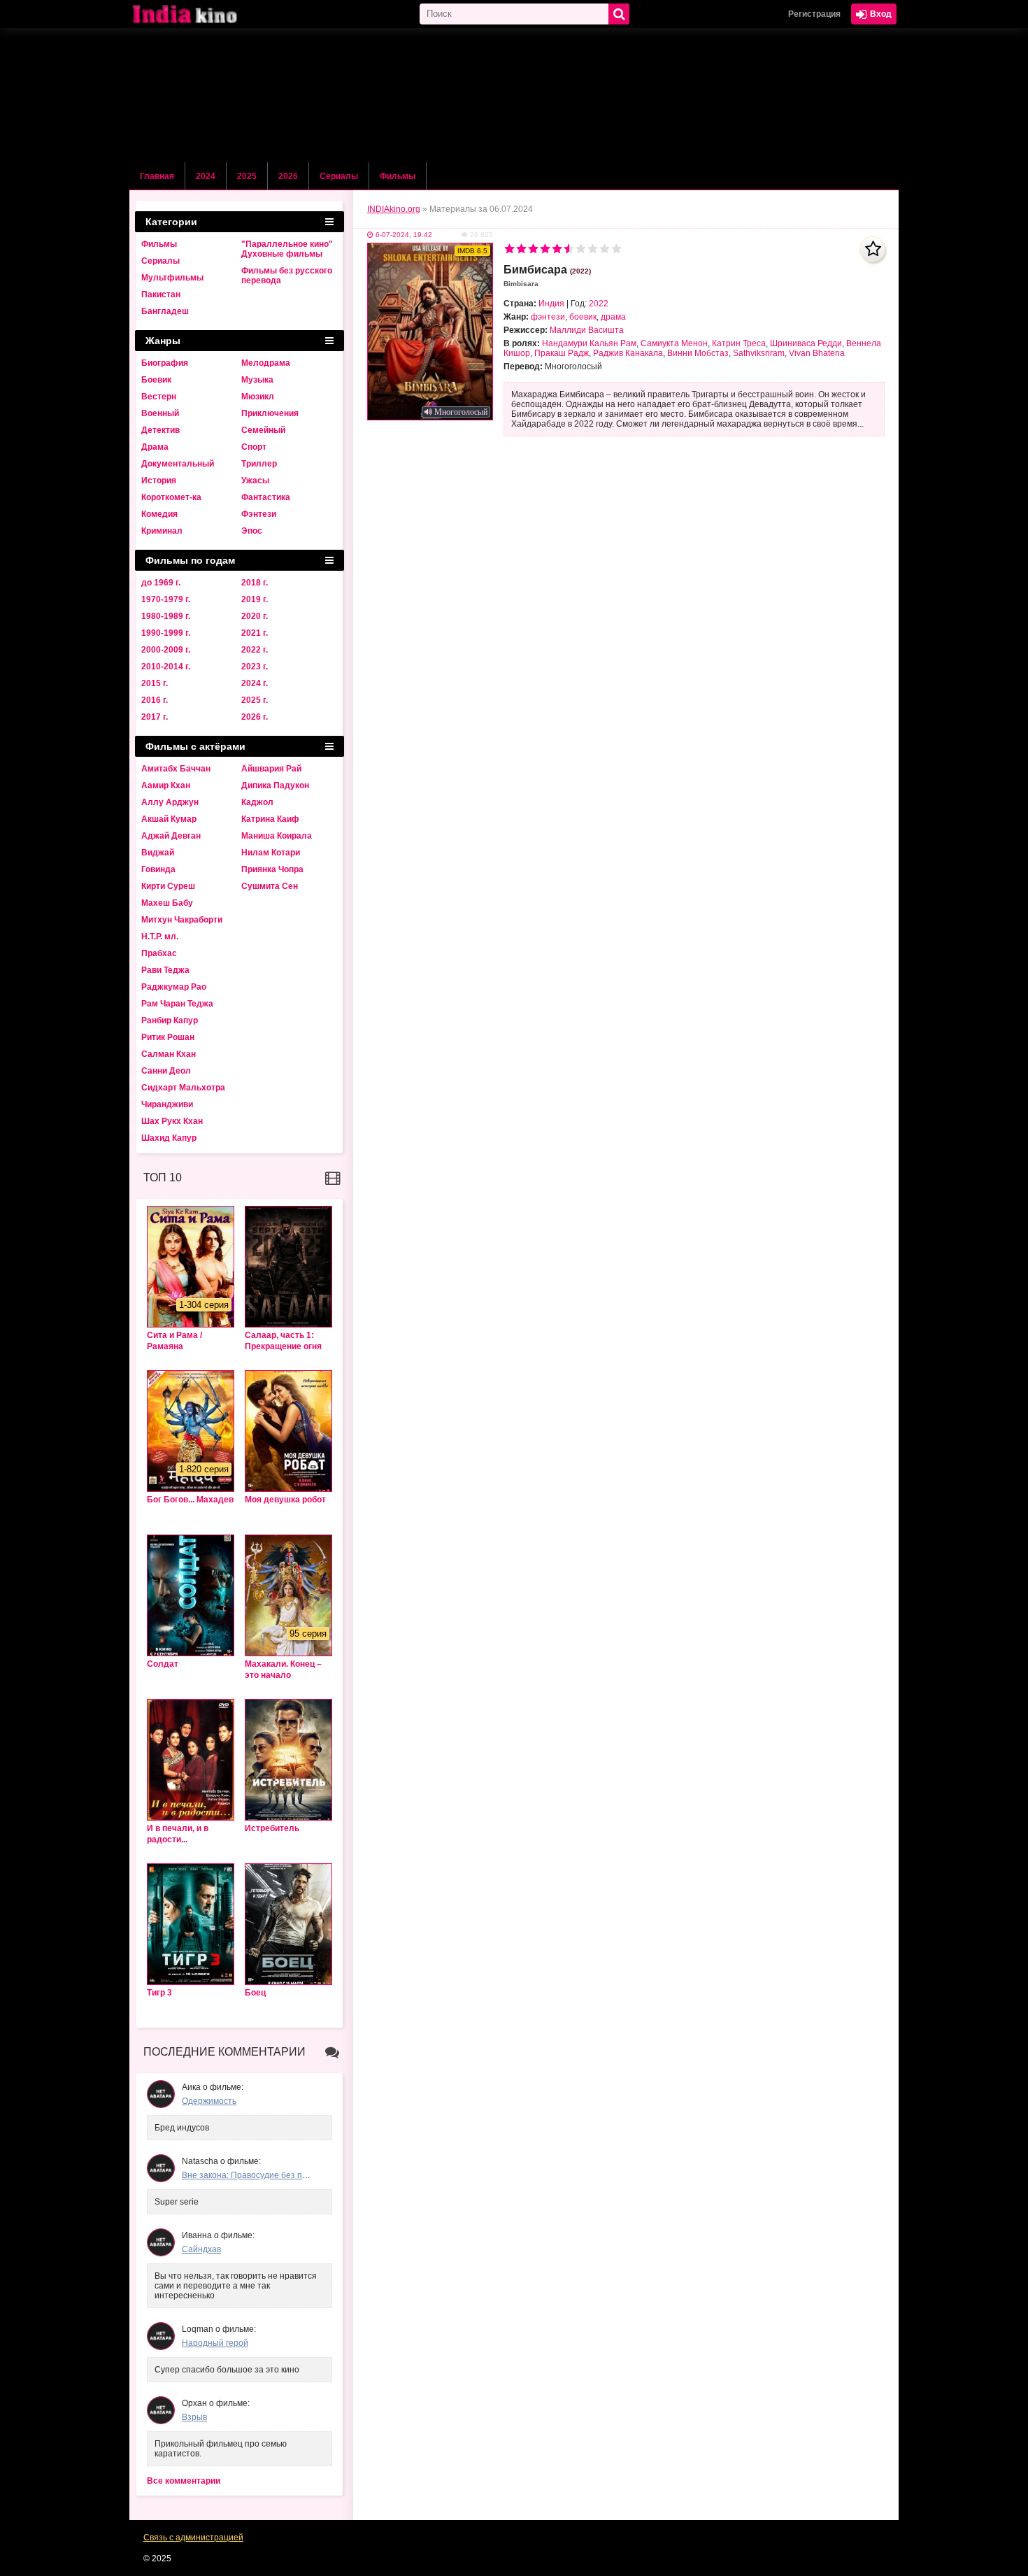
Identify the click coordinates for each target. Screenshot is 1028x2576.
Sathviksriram (759, 353)
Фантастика (266, 497)
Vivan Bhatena (817, 353)
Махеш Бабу (167, 903)
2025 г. (255, 700)
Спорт (254, 447)
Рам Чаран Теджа (177, 1004)
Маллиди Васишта (587, 330)
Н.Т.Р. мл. (160, 937)
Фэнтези (259, 514)
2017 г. (155, 717)
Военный (160, 413)
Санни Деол (166, 1071)
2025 (247, 176)
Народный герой (215, 2343)
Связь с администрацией (193, 2538)
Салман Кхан (169, 1054)
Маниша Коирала (277, 836)
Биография (165, 363)
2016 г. (155, 700)
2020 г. (255, 616)
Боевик (156, 380)
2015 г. (155, 683)
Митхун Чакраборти (182, 920)
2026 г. (255, 717)
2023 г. (255, 667)
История (159, 481)
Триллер (259, 464)
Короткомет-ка (171, 497)
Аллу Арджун (170, 802)
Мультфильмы (172, 278)
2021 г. (255, 633)
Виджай (158, 853)
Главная (157, 176)
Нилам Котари (271, 853)
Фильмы (398, 176)
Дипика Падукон (275, 785)
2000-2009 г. (166, 650)
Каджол (257, 802)
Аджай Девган (171, 836)
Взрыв (194, 2417)
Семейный (263, 430)
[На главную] (199, 14)
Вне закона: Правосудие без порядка (256, 2175)
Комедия (159, 514)
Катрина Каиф (270, 819)
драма (613, 317)
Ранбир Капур (170, 1020)
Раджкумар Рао (174, 987)
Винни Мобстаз (698, 353)
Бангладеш (165, 311)
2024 (206, 176)
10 (616, 249)
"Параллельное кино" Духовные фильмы (287, 249)
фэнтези (548, 317)
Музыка (257, 380)
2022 (599, 304)
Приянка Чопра (272, 869)
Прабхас (159, 953)
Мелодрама (266, 363)
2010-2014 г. (166, 667)
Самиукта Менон (674, 343)
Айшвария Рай (271, 769)
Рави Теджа (165, 970)
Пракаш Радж (562, 353)
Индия (551, 304)
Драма (155, 447)
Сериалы (339, 176)
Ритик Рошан (168, 1037)
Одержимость (209, 2101)
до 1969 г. (161, 583)
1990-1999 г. (166, 633)
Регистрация (814, 14)
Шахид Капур (169, 1138)
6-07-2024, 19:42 (404, 235)
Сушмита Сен (270, 886)
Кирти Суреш (168, 886)
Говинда (158, 869)
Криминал (162, 531)
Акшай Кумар (169, 819)
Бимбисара (547, 276)
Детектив (160, 430)
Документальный (178, 464)
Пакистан (161, 294)
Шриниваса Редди (806, 343)
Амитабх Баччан (176, 769)
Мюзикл (258, 397)
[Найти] (619, 14)
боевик (583, 317)
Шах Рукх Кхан (172, 1121)
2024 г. (255, 683)
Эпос (252, 531)
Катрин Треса (739, 343)
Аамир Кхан (166, 785)
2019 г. (255, 599)
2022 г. (255, 650)
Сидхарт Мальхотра (183, 1088)
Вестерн (159, 397)
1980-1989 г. (166, 616)
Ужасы (255, 481)
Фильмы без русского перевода (287, 276)
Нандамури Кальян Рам (589, 343)
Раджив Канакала (628, 353)
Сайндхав (201, 2249)
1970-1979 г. (166, 599)
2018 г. (255, 583)
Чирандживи (167, 1104)
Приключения (270, 413)
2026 (288, 176)
